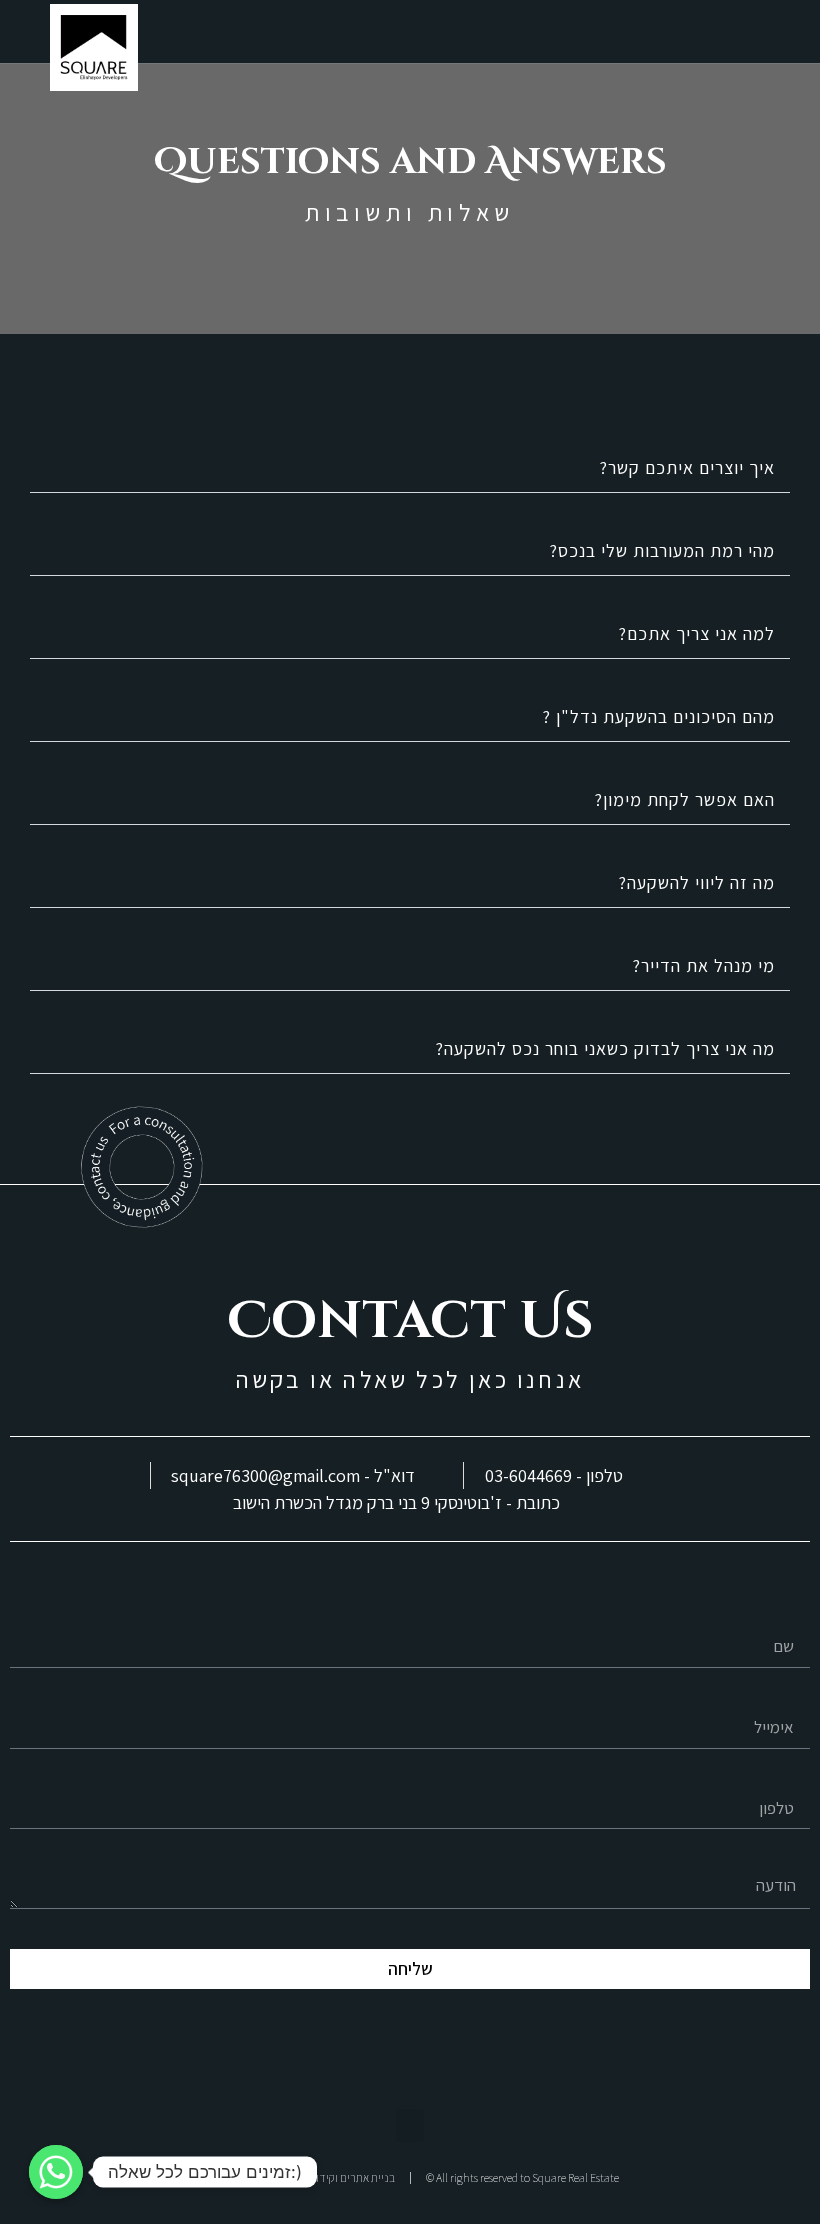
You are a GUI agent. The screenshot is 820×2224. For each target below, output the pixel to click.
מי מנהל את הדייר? (703, 965)
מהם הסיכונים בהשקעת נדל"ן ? (658, 716)
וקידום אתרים (308, 2177)
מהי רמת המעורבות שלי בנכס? (662, 550)
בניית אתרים (367, 2177)
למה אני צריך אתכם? (696, 633)
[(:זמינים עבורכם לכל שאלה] (56, 2172)
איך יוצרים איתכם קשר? (687, 467)
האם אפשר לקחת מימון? (684, 799)
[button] (796, 36)
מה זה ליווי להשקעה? (696, 882)
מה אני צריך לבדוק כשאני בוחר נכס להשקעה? (605, 1048)
